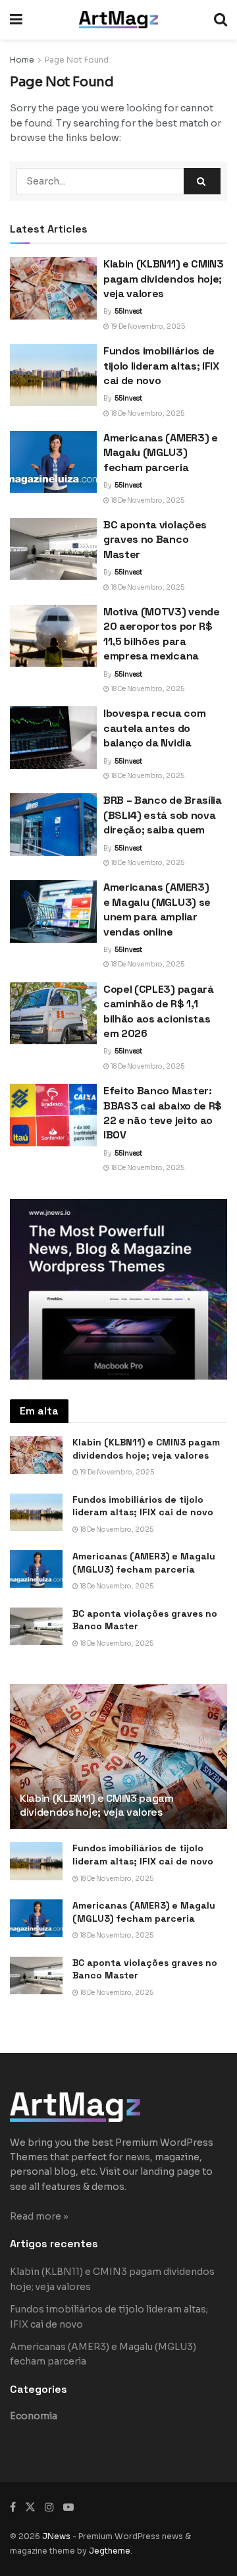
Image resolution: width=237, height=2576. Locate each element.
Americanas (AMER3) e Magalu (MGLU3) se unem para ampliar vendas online (157, 909)
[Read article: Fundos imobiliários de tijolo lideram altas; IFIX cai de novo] (53, 375)
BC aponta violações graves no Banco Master (155, 540)
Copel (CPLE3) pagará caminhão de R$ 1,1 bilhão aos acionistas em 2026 (159, 1011)
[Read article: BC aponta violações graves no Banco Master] (53, 549)
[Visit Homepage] (118, 20)
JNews (56, 2536)
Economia (34, 2416)
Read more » (39, 2216)
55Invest (128, 311)
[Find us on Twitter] (30, 2507)
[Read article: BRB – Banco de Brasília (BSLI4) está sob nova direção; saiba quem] (53, 824)
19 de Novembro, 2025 (147, 326)
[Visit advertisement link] (118, 1290)
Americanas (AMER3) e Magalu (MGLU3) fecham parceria (161, 453)
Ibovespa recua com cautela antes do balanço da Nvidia (154, 728)
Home (22, 60)
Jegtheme (110, 2551)
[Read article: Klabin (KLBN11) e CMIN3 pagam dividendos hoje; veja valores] (53, 288)
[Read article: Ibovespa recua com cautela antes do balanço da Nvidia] (53, 737)
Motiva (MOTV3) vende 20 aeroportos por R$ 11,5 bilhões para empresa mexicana (162, 634)
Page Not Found (77, 60)
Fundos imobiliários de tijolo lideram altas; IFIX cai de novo (161, 366)
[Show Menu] (16, 20)
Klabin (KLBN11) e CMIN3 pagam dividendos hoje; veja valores (164, 279)
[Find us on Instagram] (49, 2507)
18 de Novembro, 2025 (147, 413)
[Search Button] (221, 20)
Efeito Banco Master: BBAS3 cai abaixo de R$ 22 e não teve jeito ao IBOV (163, 1113)
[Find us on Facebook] (13, 2507)
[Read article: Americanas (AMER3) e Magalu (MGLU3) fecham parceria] (53, 462)
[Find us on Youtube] (68, 2507)
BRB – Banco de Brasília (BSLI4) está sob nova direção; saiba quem (163, 815)
